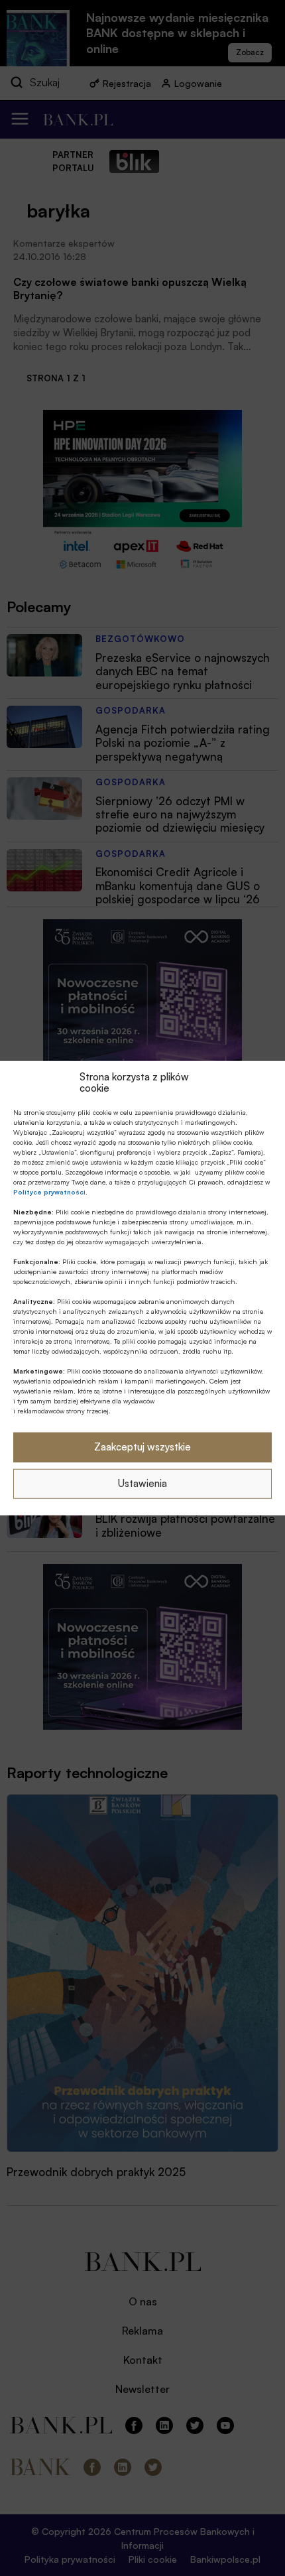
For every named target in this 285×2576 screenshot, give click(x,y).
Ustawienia (142, 1483)
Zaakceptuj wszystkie (142, 1447)
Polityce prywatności (49, 1191)
